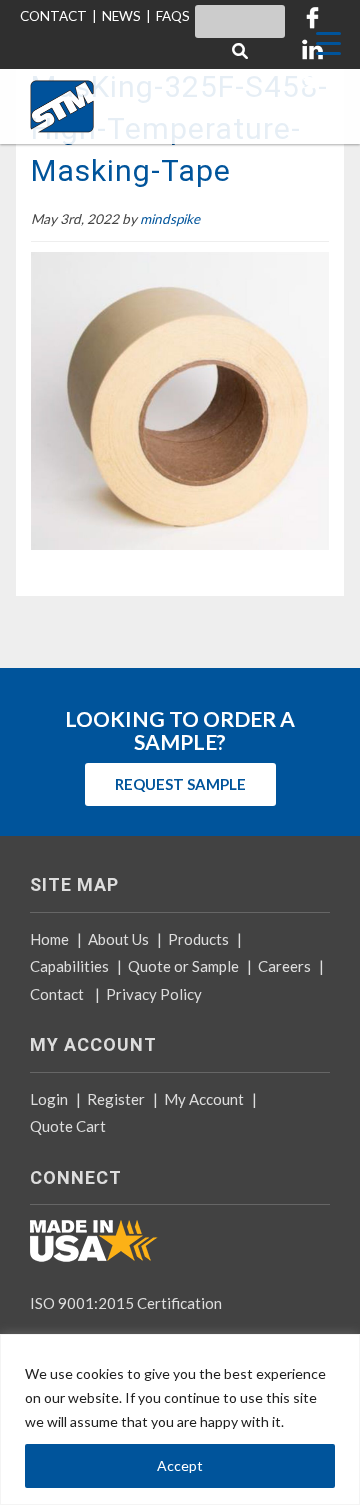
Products (198, 939)
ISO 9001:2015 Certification (126, 1303)
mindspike (170, 219)
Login (49, 1099)
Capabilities (69, 966)
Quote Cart (68, 1126)
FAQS (173, 16)
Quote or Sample (183, 966)
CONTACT (53, 16)
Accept (180, 1465)
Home (49, 939)
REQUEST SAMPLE (180, 784)
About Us (118, 939)
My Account (204, 1099)
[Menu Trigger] (328, 42)
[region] (180, 1419)
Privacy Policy (154, 994)
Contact (57, 994)
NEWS (121, 16)
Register (116, 1099)
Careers (284, 966)
